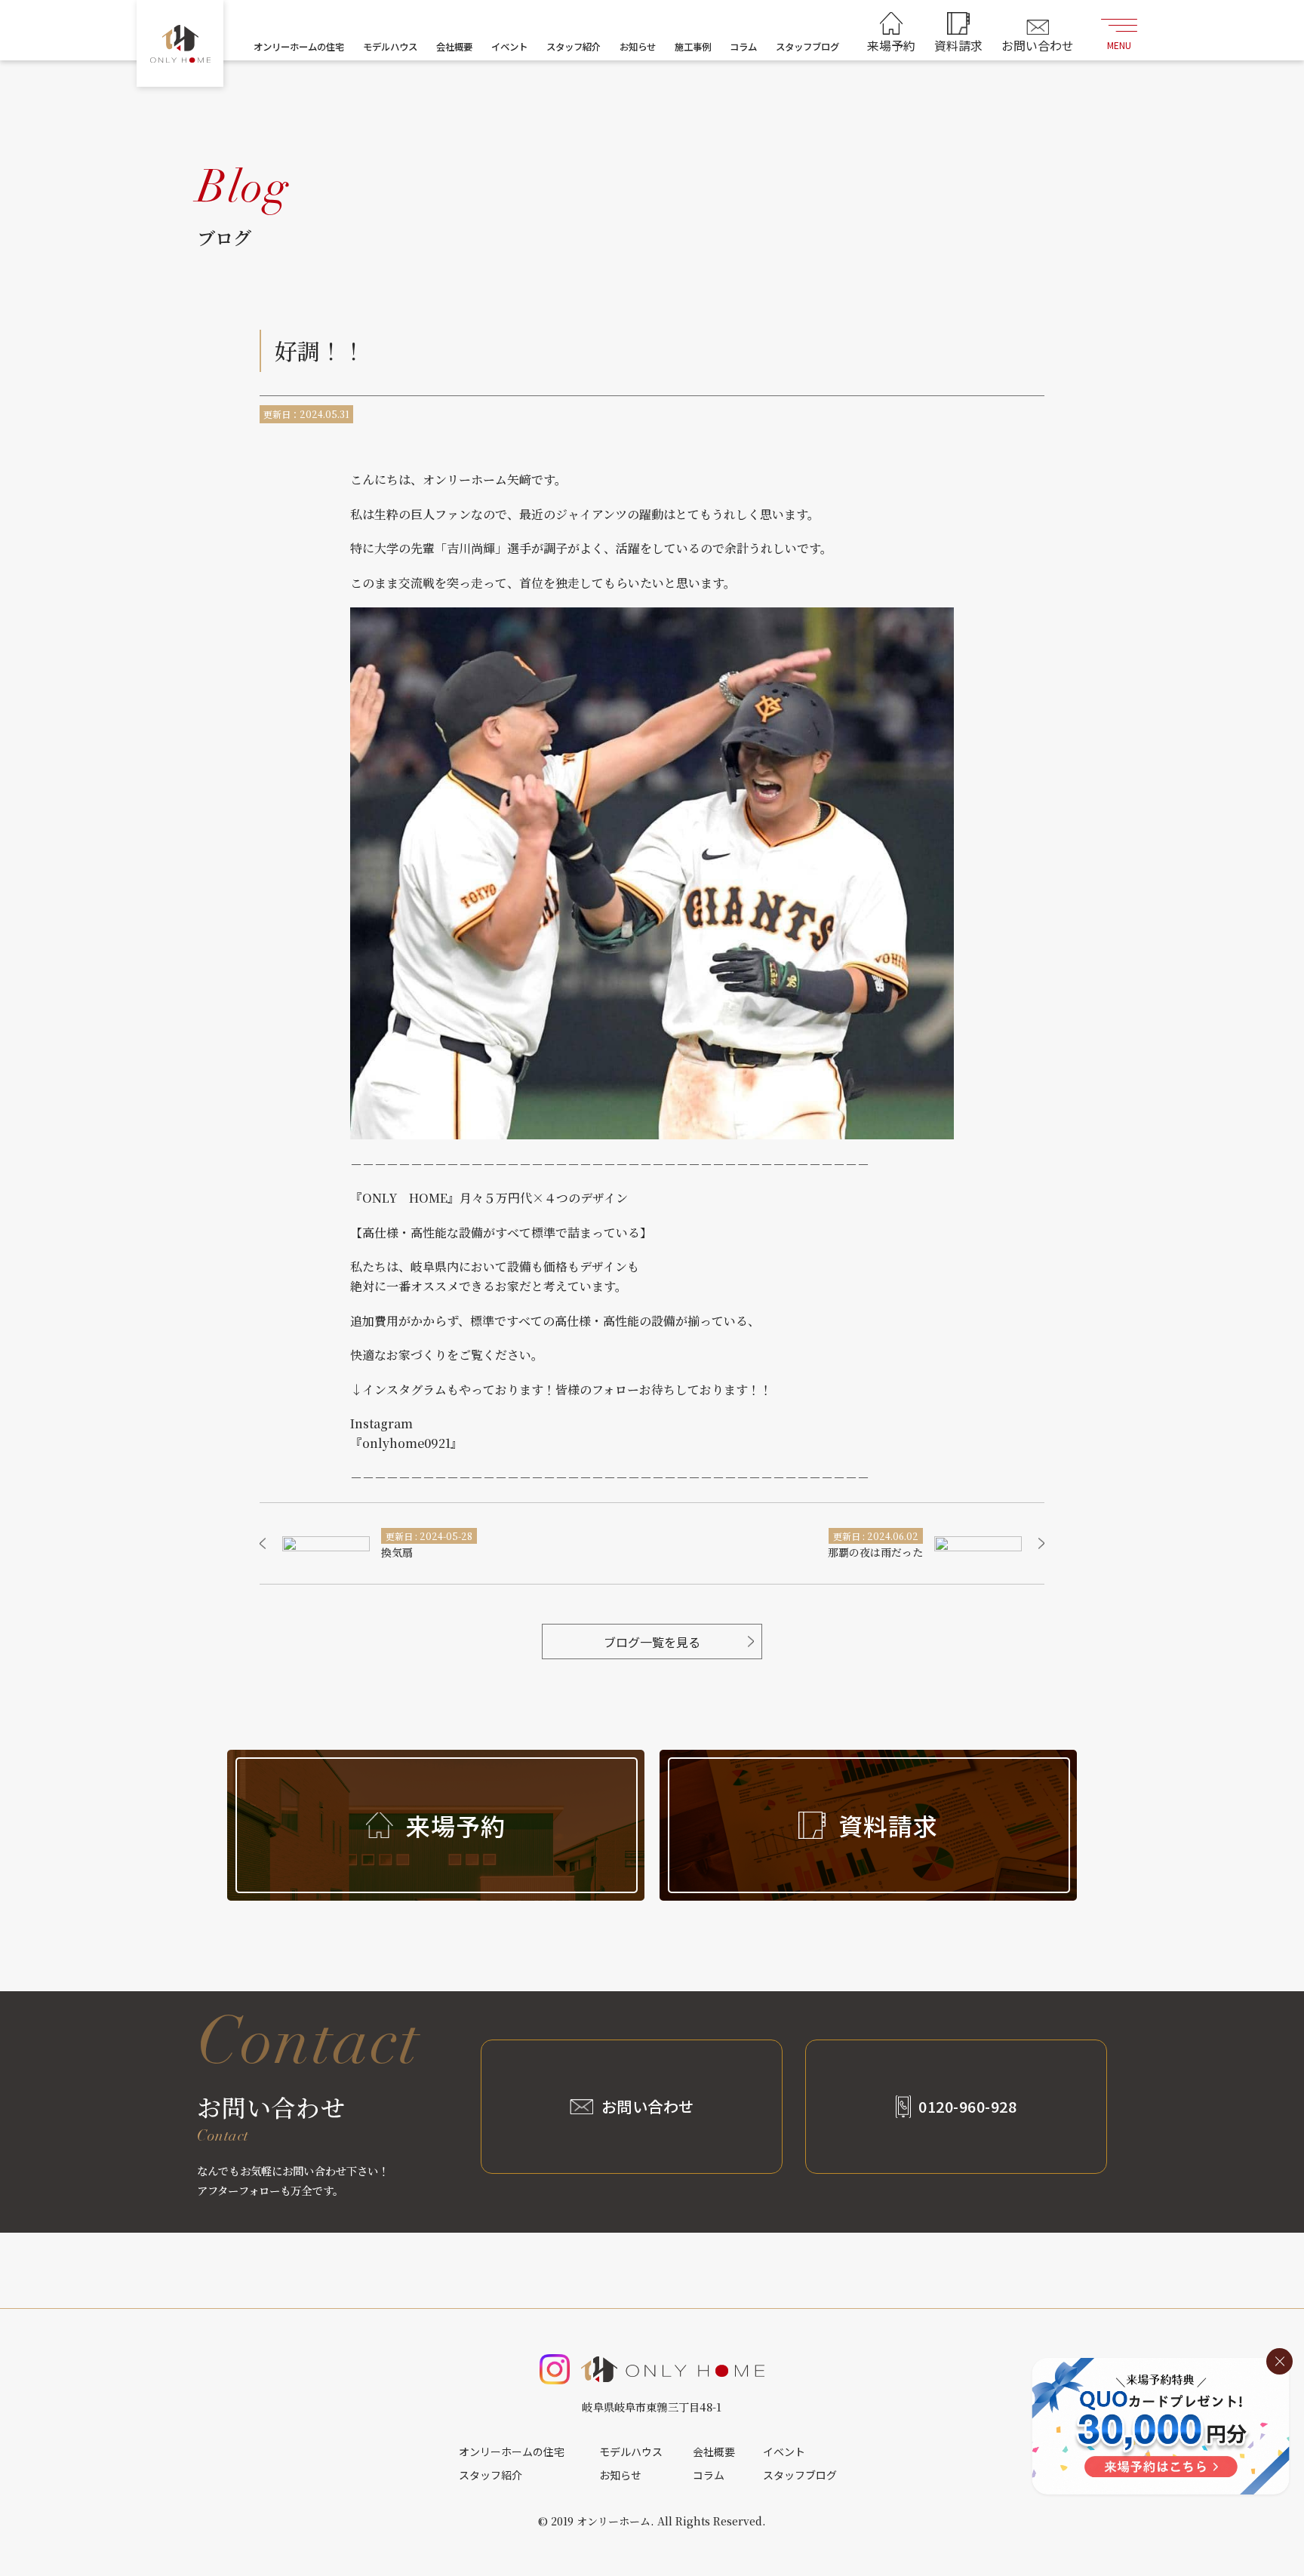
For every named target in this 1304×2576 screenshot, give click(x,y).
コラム (743, 47)
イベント (509, 47)
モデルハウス (390, 47)
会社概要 (454, 47)
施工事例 (693, 47)
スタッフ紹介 (574, 47)
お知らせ (638, 47)
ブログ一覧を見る (652, 1642)
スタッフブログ (807, 47)
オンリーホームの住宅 (299, 47)
